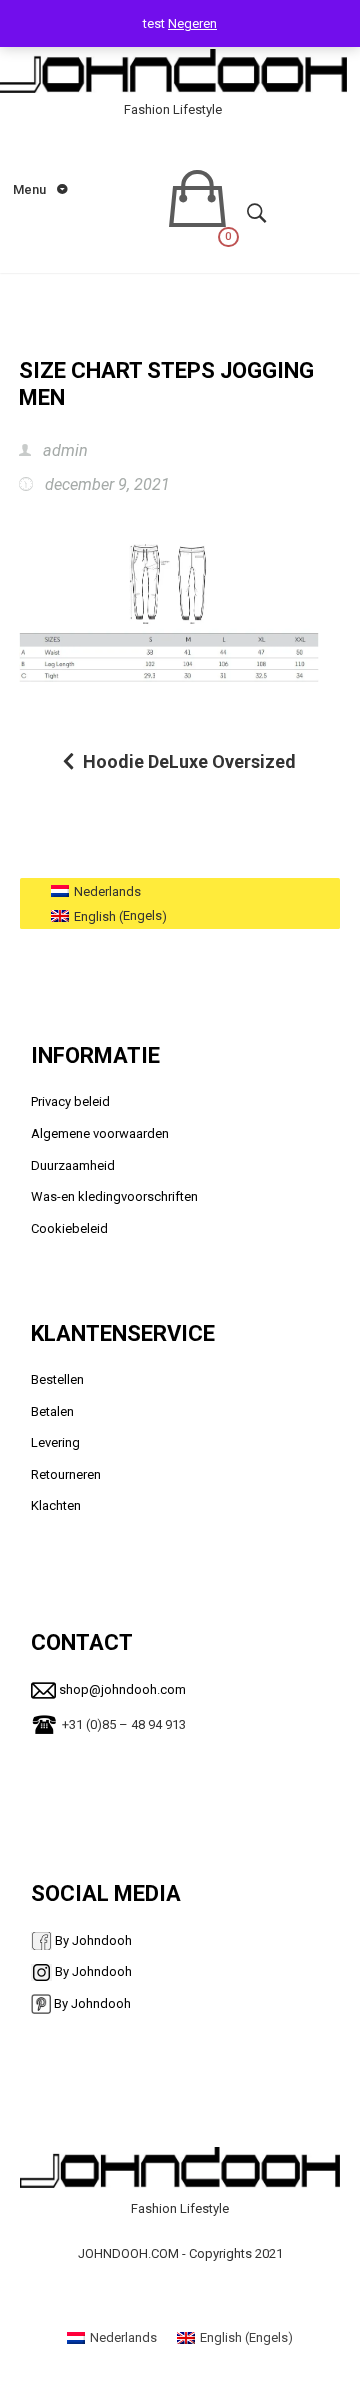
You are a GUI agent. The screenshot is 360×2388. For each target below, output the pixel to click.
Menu (31, 189)
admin (63, 450)
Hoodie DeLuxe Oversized (189, 761)
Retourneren (66, 1474)
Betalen (52, 1411)
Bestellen (57, 1379)
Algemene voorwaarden (100, 1133)
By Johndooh (92, 1940)
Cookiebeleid (69, 1228)
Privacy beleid (72, 1101)
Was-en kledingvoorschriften (114, 1196)
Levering (55, 1442)
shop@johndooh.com (121, 1689)
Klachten (56, 1505)
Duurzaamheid (73, 1165)
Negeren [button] (192, 23)
